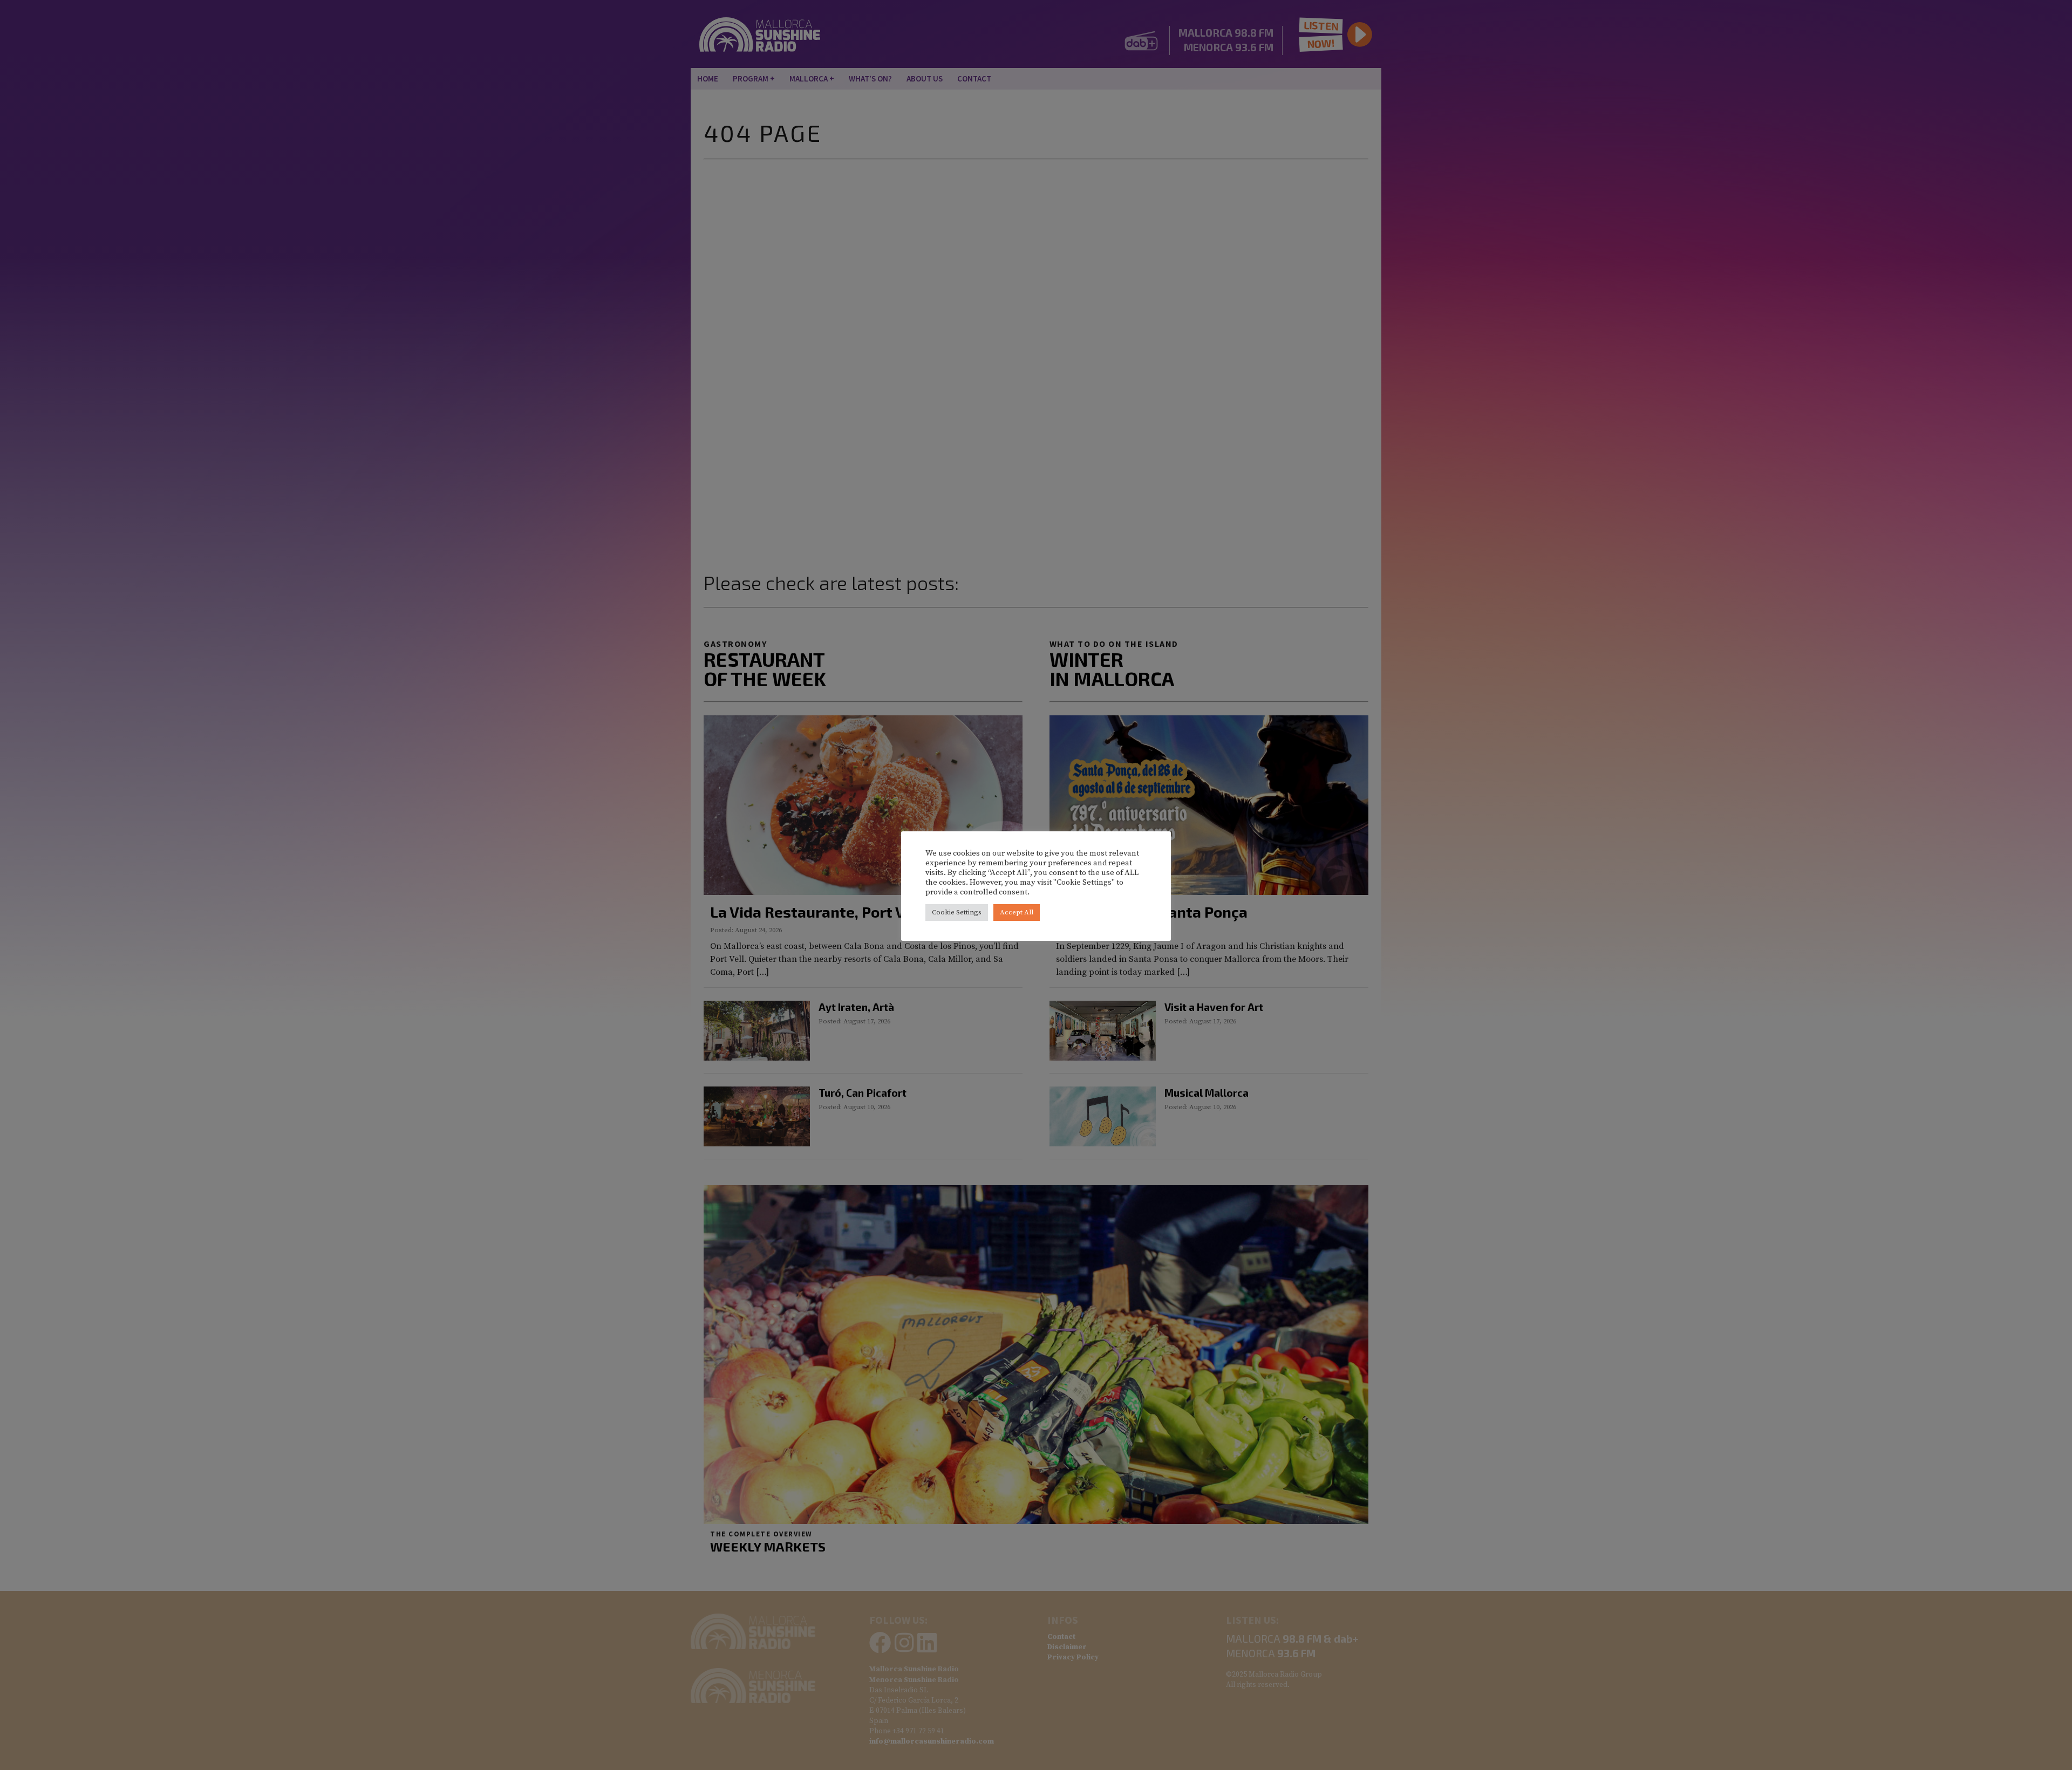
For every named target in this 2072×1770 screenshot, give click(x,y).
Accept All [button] (1017, 912)
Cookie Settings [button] (957, 912)
